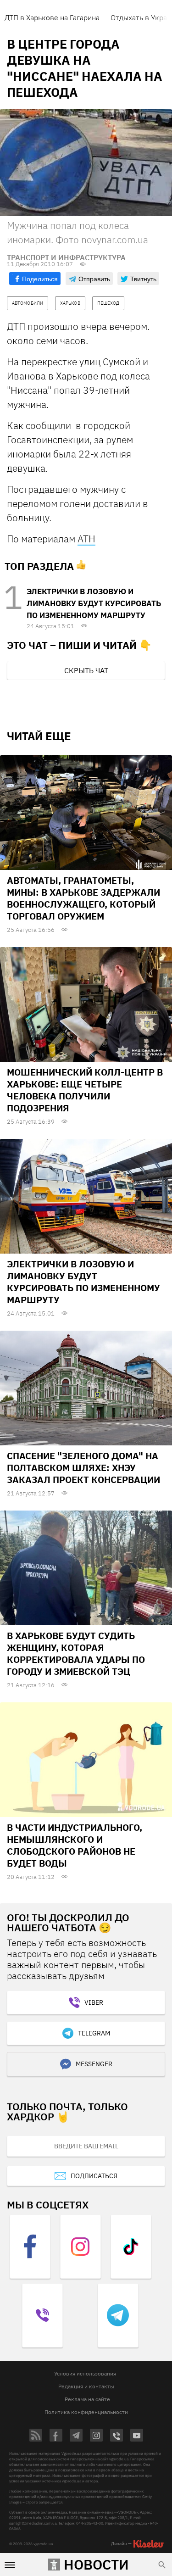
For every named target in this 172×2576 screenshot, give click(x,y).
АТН (86, 539)
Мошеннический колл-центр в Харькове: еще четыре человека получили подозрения (85, 1090)
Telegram (94, 2033)
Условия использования (85, 2373)
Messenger (94, 2064)
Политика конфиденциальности (86, 2412)
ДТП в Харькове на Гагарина (52, 17)
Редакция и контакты (86, 2386)
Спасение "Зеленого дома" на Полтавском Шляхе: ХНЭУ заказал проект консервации (83, 1468)
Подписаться (94, 2176)
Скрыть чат (86, 670)
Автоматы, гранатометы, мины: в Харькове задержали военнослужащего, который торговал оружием (83, 898)
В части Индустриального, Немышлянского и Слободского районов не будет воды (75, 1845)
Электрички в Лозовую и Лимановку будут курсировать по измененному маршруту (94, 603)
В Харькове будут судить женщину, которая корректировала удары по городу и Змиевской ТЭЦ (76, 1653)
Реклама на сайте (87, 2399)
